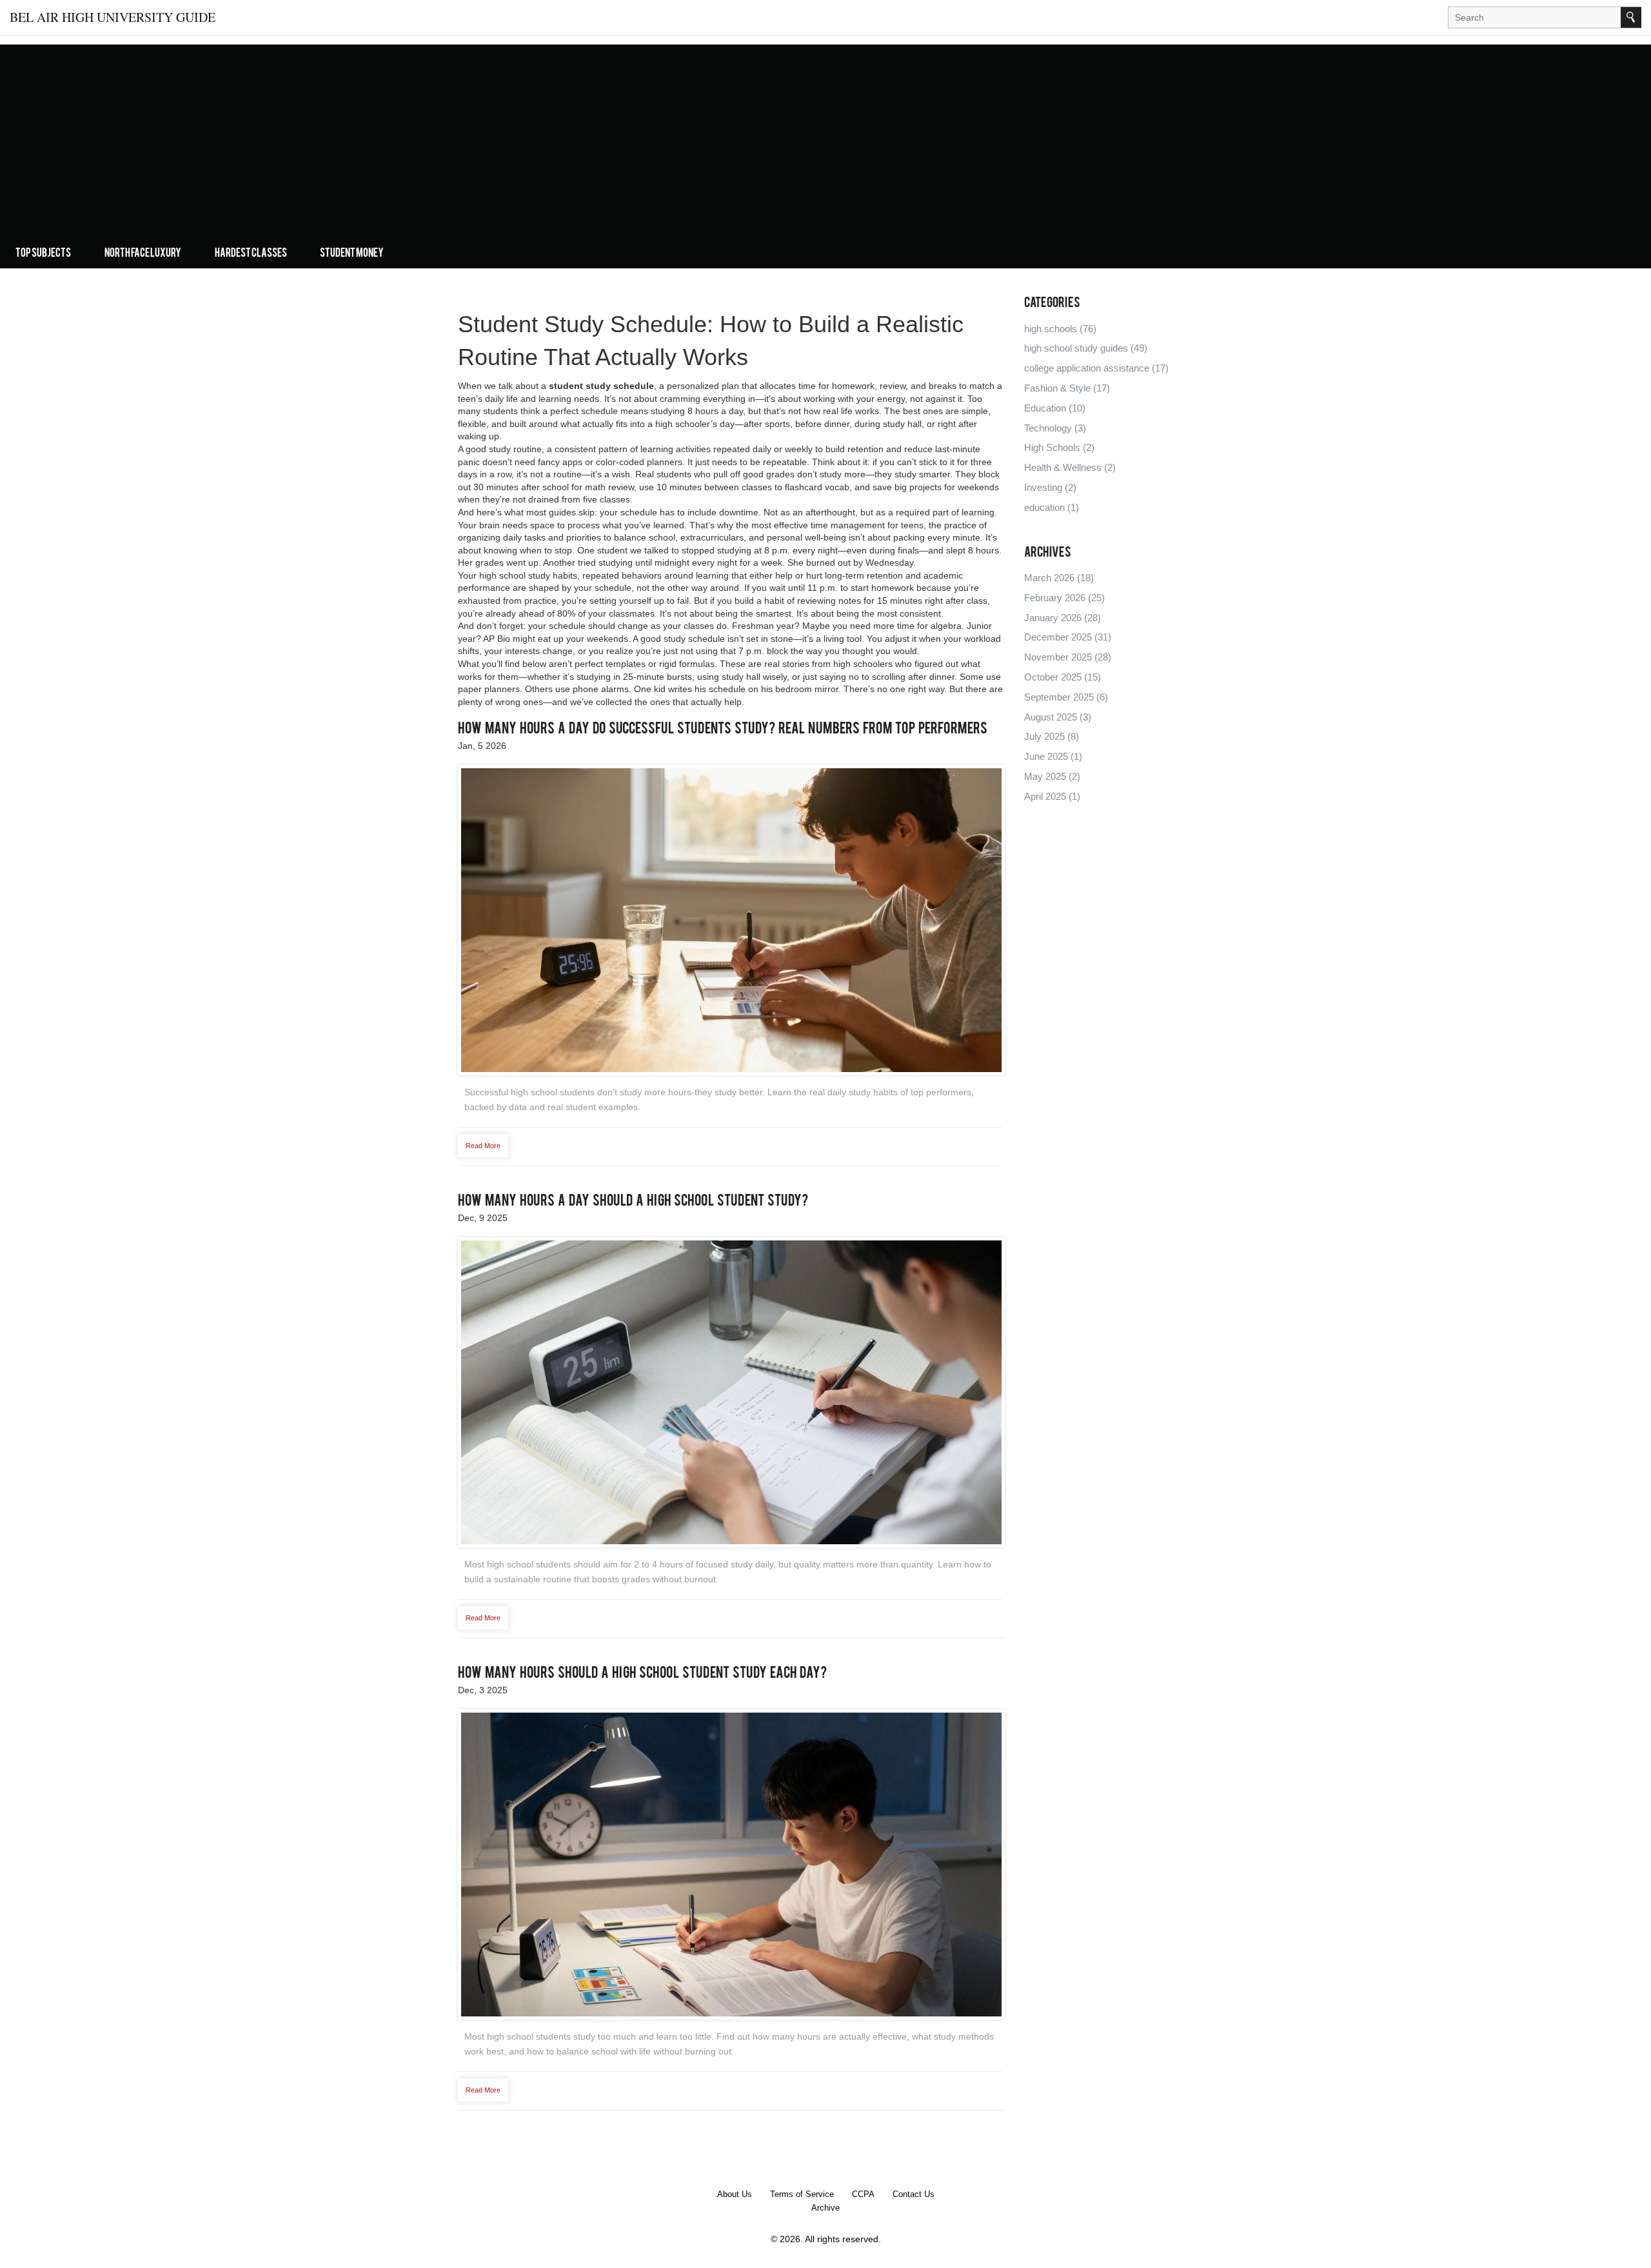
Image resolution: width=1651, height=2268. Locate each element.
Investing (1050, 487)
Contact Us (914, 2194)
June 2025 (1053, 756)
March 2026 (1059, 578)
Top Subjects (43, 254)
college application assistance (1096, 368)
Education (1055, 408)
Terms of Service (802, 2194)
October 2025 (1063, 677)
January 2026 (1063, 618)
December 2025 (1068, 637)
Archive (825, 2208)
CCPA (863, 2194)
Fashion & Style (1067, 388)
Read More (483, 1146)
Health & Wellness (1070, 467)
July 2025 (1052, 736)
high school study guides (1086, 348)
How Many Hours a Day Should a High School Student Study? (633, 1202)
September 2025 (1066, 697)
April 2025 (1052, 796)
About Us (735, 2194)
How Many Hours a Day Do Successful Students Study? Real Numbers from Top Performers (723, 730)
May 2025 (1052, 776)
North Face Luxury (143, 254)
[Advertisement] (825, 150)
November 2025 (1068, 657)
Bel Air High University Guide (113, 17)
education (1052, 507)
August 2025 (1058, 717)
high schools (1060, 329)
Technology (1055, 428)
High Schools (1059, 447)
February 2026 (1064, 598)
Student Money (352, 254)
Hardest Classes (251, 254)
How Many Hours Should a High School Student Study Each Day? (642, 1674)
